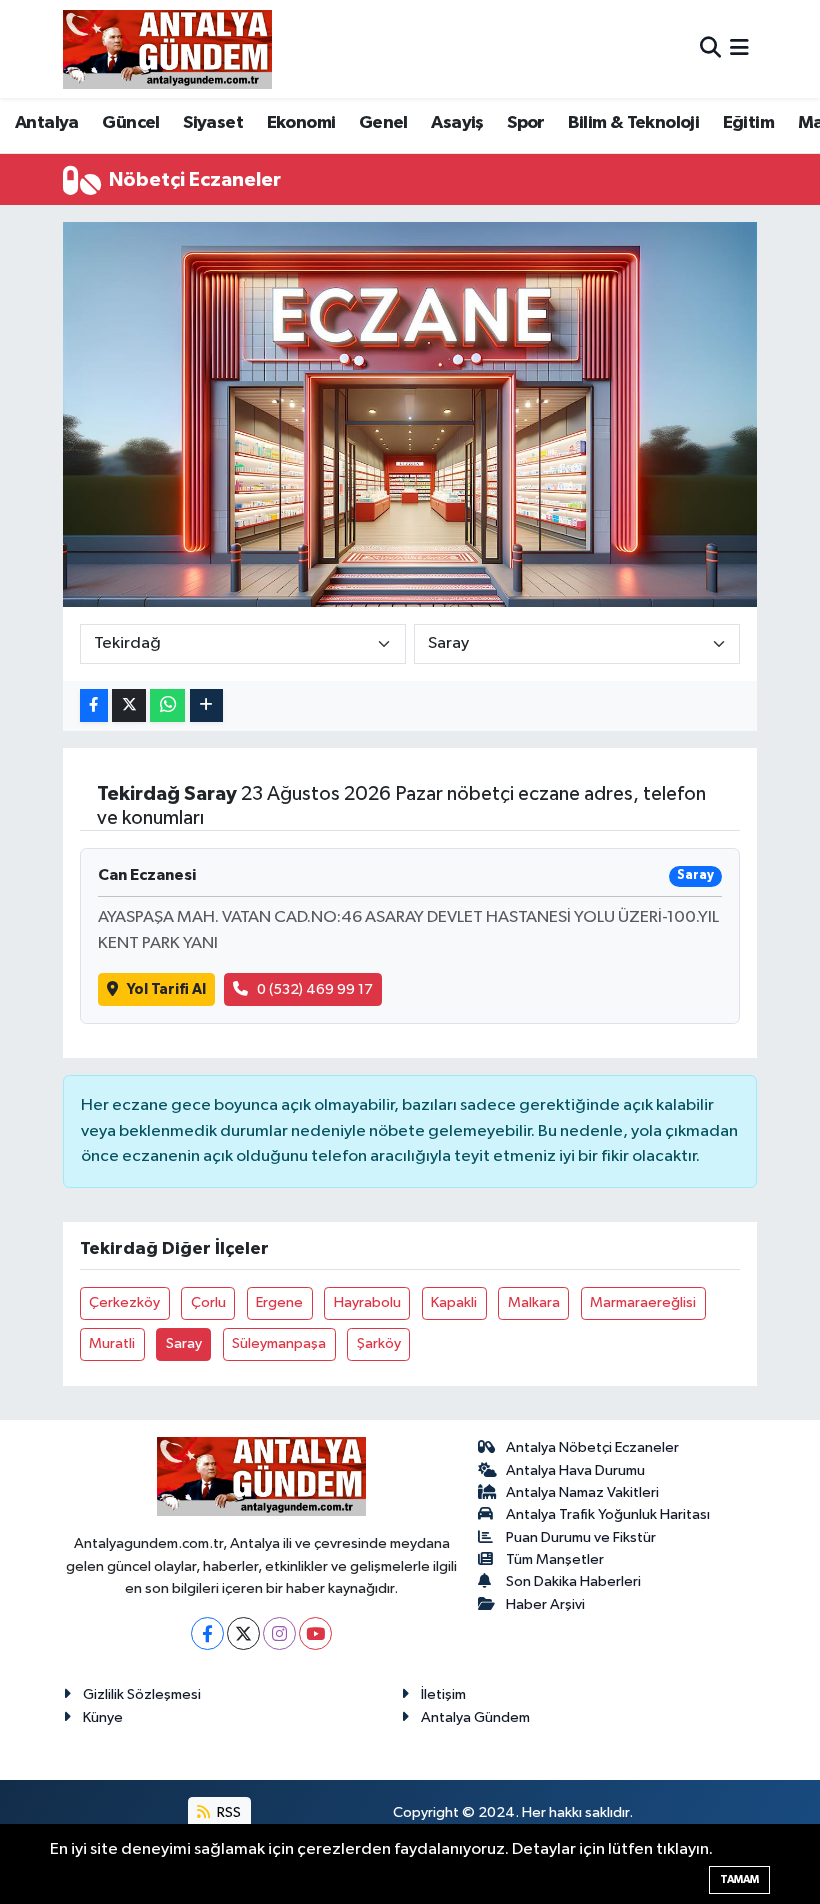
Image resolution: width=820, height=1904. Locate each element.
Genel (383, 123)
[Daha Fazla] (206, 705)
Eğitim (748, 123)
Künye (103, 1717)
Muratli (112, 1343)
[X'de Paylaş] (129, 705)
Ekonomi (301, 123)
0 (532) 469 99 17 (315, 989)
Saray (184, 1343)
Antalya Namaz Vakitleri (582, 1492)
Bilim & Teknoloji (633, 123)
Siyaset (213, 123)
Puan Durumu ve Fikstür (581, 1537)
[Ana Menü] (739, 48)
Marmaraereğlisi (643, 1302)
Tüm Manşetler (555, 1559)
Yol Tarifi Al (166, 989)
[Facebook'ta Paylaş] (94, 705)
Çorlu (208, 1302)
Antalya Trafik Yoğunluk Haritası (608, 1514)
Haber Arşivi (545, 1604)
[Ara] (710, 48)
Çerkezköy (124, 1302)
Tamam (739, 1879)
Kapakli (454, 1302)
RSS (227, 1812)
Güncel (130, 123)
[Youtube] (315, 1633)
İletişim (443, 1694)
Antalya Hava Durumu (575, 1470)
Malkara (534, 1302)
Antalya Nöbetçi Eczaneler (592, 1447)
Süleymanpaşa (279, 1343)
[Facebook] (207, 1633)
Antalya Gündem (475, 1717)
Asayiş (457, 123)
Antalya (47, 123)
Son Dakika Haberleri (573, 1581)
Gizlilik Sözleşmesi (142, 1694)
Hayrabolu (367, 1302)
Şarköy (379, 1343)
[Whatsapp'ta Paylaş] (167, 705)
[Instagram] (279, 1633)
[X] (243, 1633)
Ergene (279, 1302)
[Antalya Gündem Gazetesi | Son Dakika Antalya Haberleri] (167, 49)
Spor (526, 123)
